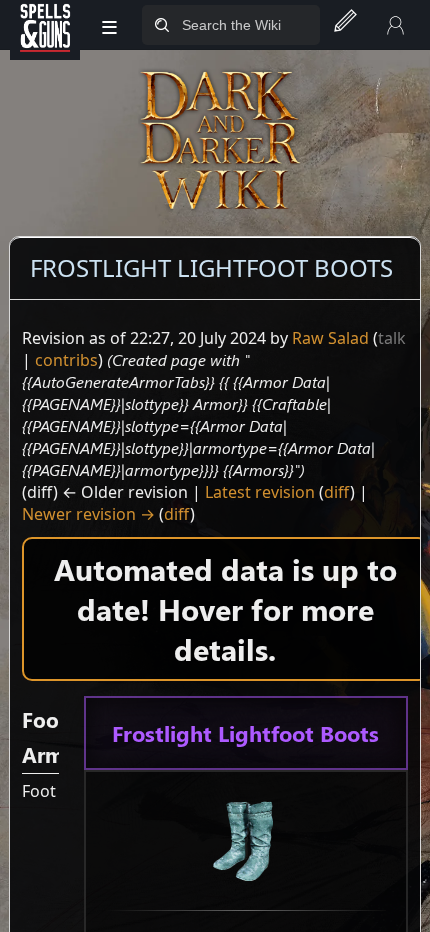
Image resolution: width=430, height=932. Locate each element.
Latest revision (260, 492)
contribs (66, 360)
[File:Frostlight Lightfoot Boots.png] (246, 839)
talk (392, 338)
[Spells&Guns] (45, 25)
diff (337, 492)
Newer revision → (88, 514)
